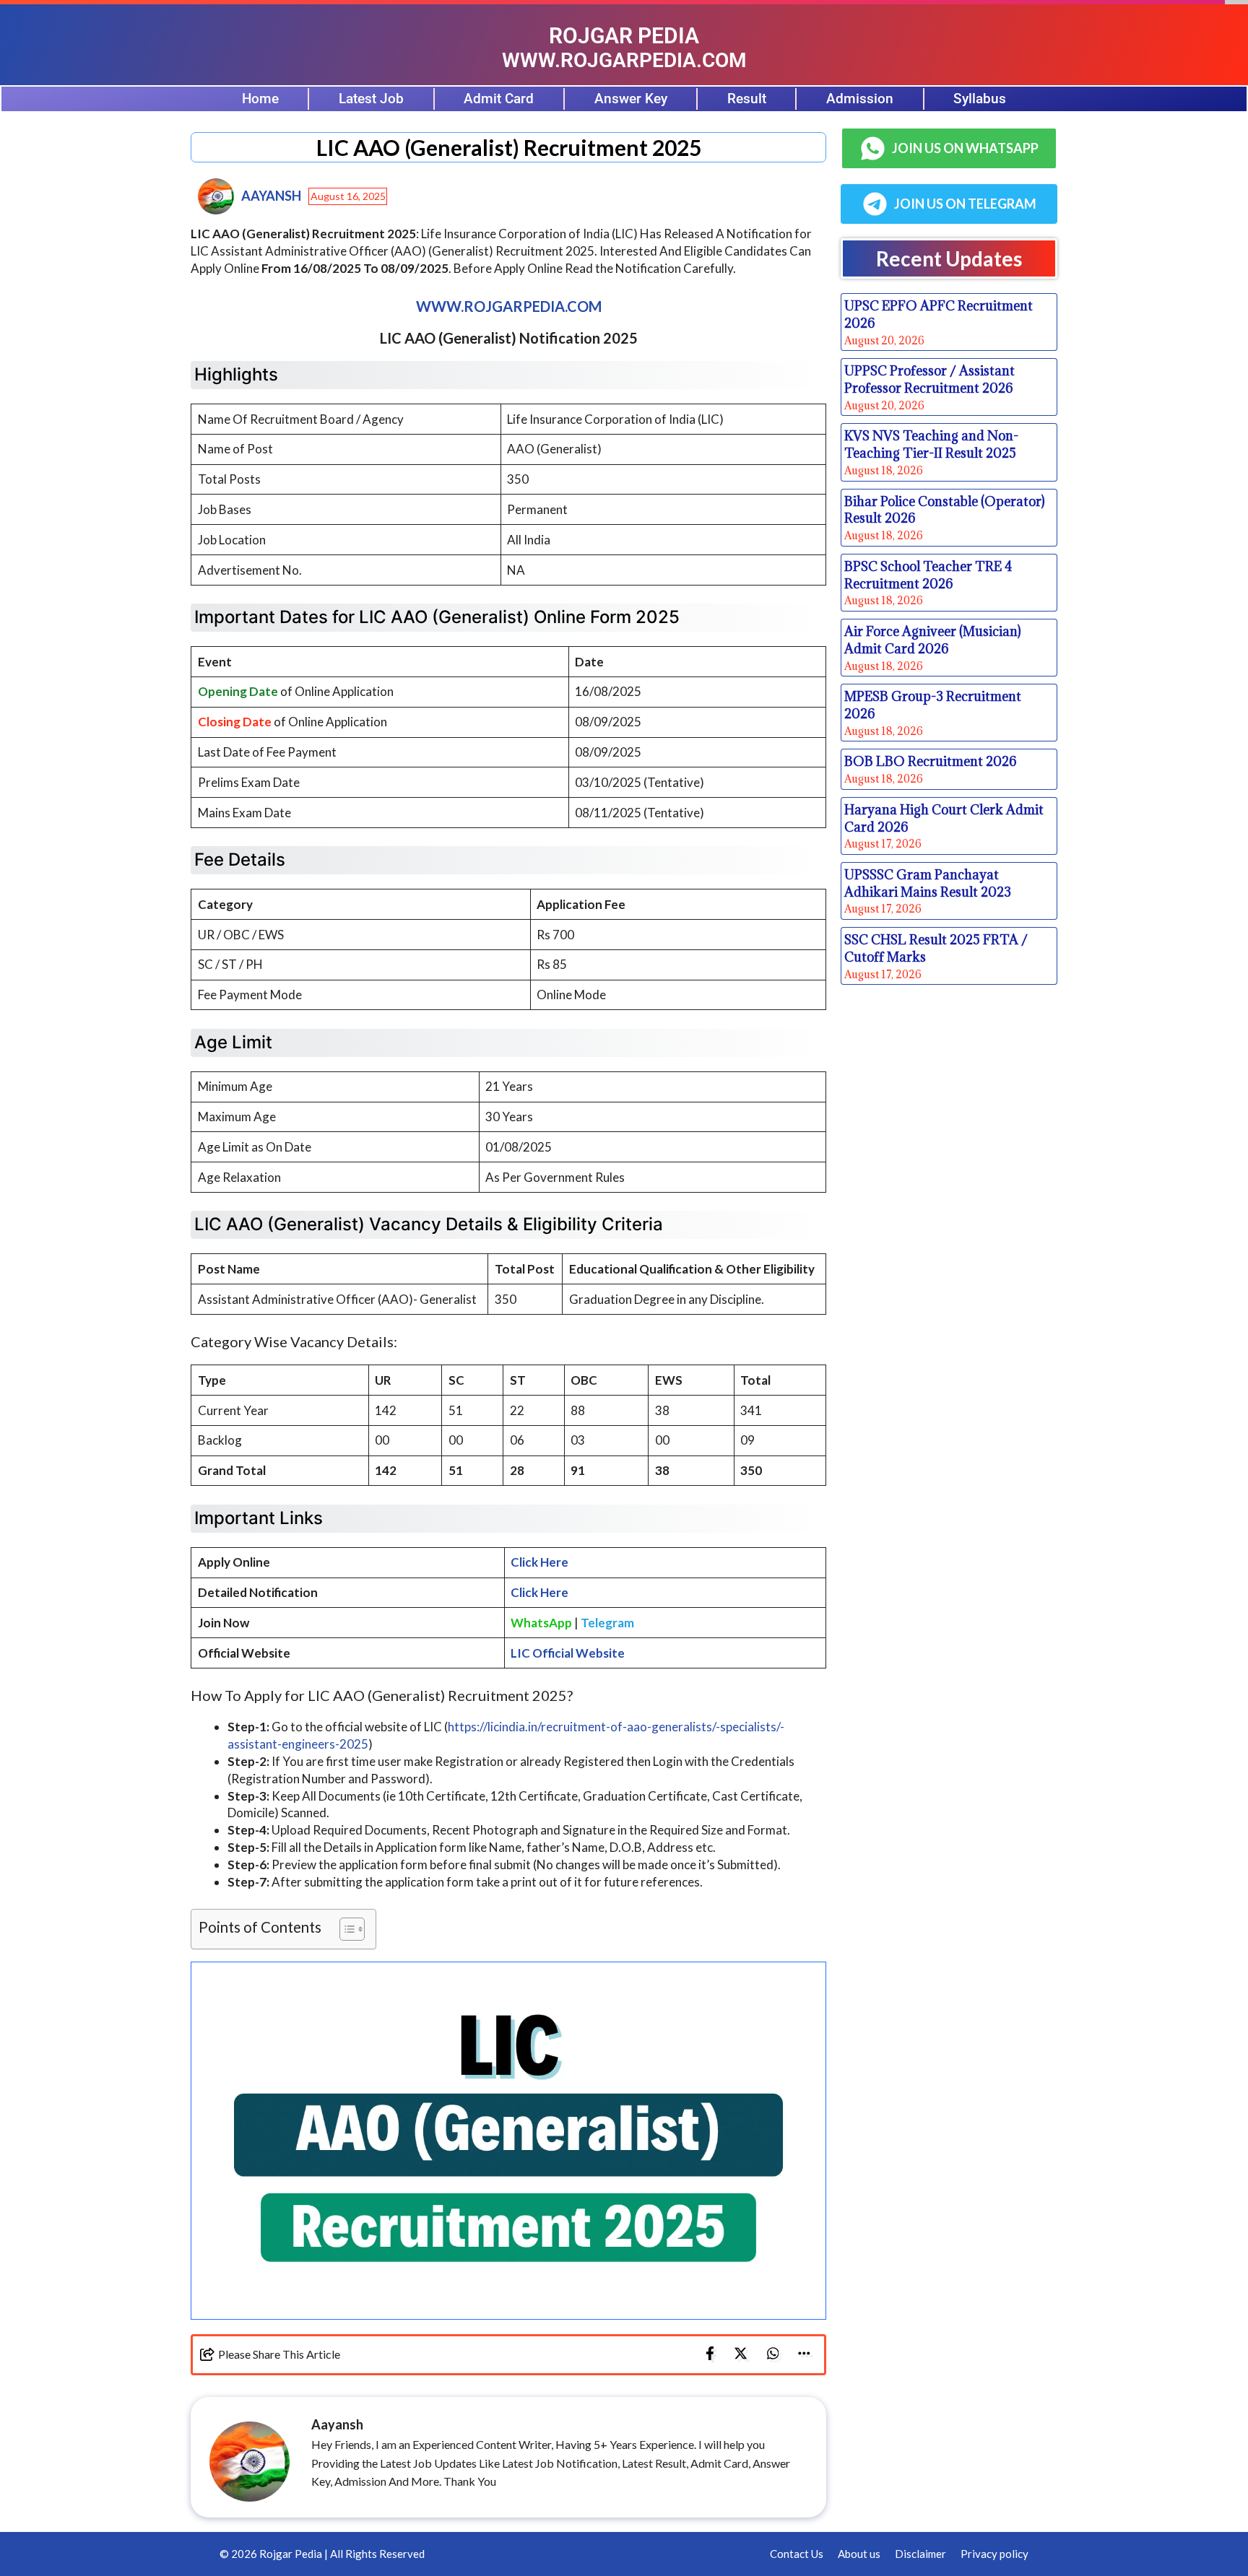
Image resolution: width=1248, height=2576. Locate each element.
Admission (860, 99)
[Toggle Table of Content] (345, 1929)
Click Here (539, 1562)
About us (859, 2554)
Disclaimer (920, 2554)
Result (747, 99)
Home (260, 99)
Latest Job (371, 99)
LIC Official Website (568, 1653)
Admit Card (499, 99)
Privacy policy (994, 2554)
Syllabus (980, 99)
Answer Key (631, 99)
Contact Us (797, 2554)
